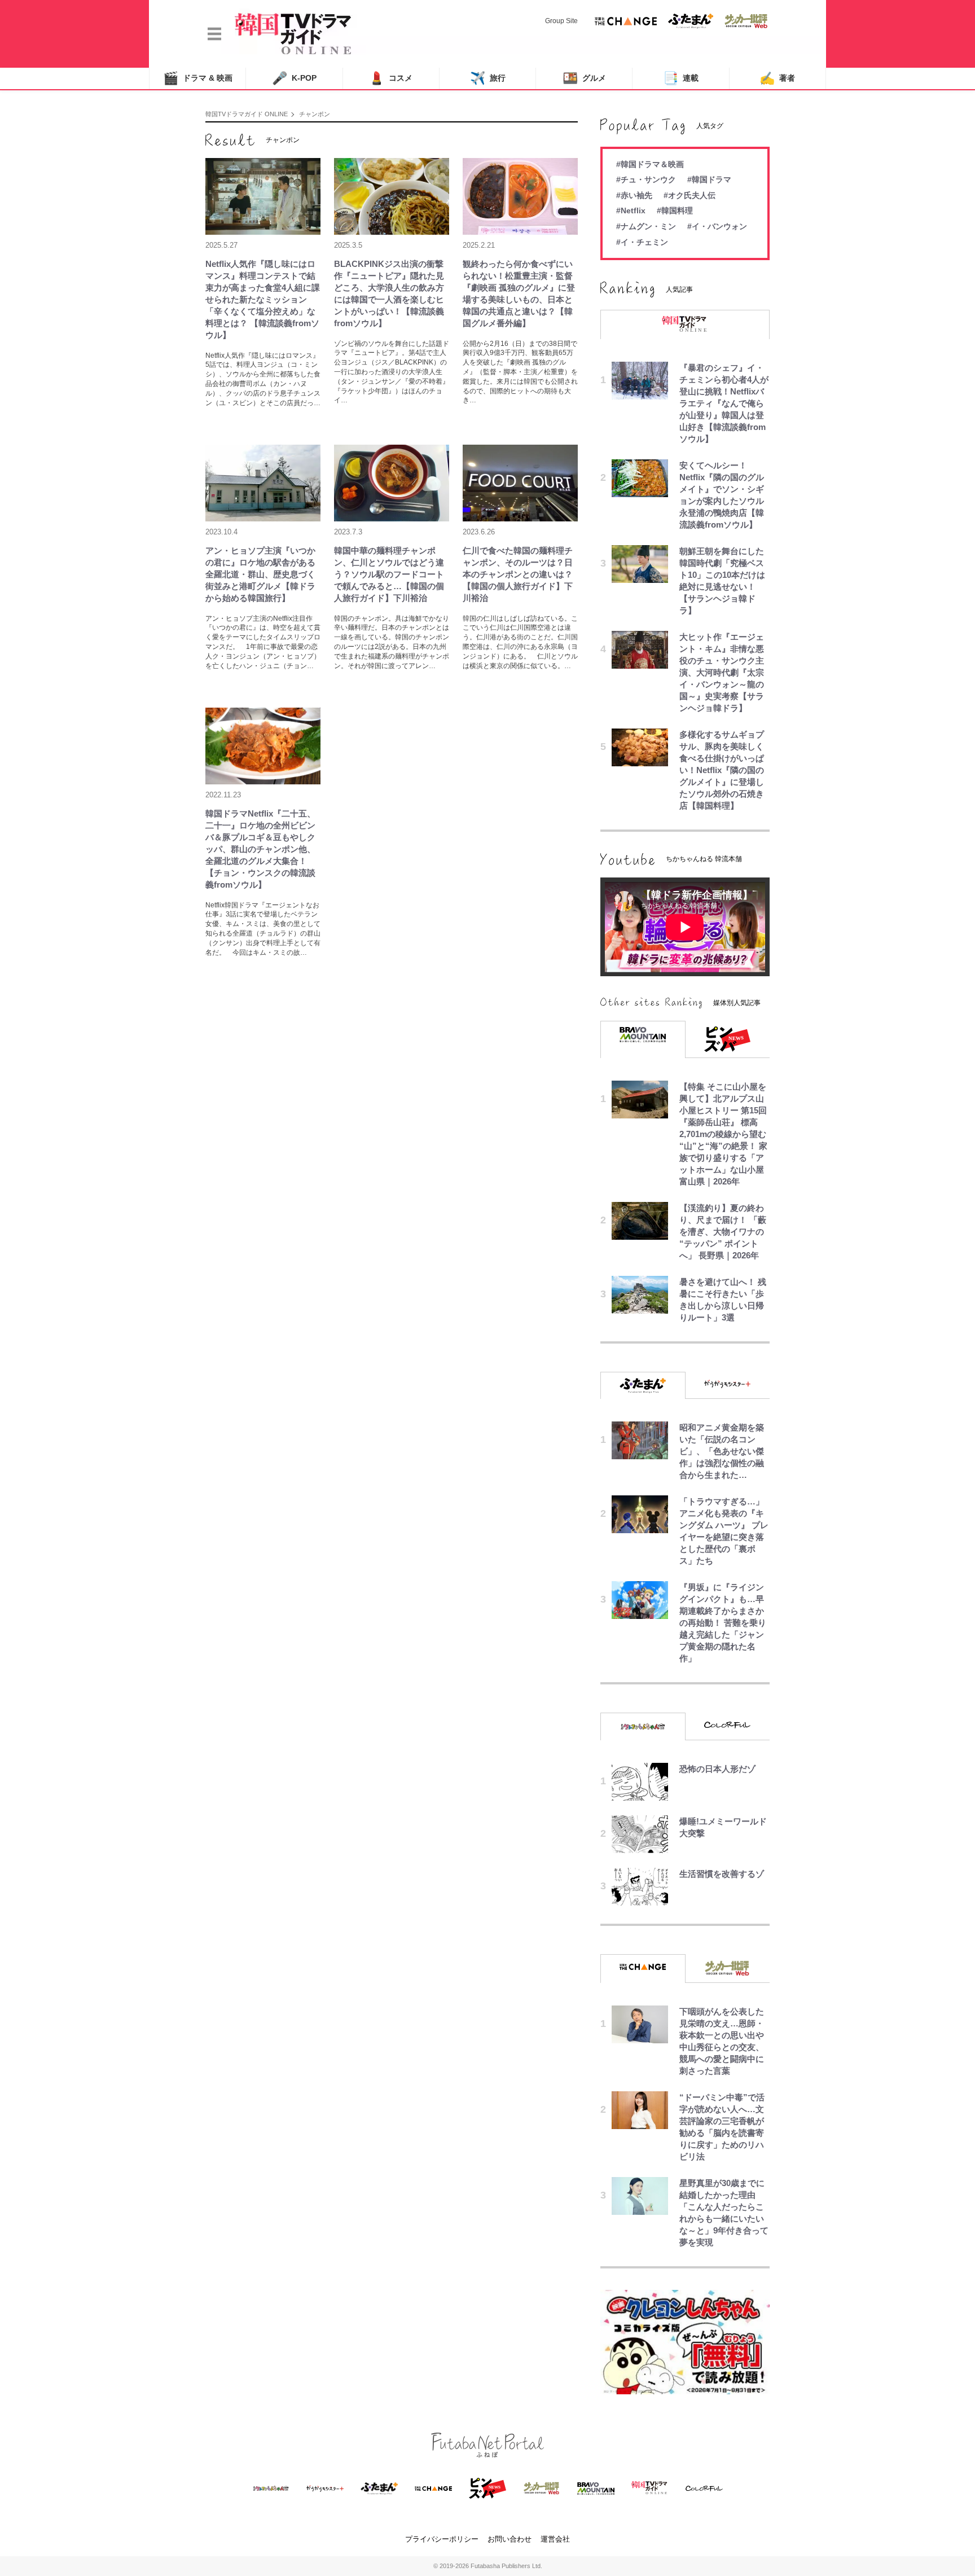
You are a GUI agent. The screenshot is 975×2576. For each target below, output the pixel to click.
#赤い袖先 (634, 195)
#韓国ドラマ (709, 179)
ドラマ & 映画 (198, 78)
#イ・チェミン (642, 242)
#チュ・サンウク (646, 179)
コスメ (391, 78)
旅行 (488, 78)
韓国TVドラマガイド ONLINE (247, 114)
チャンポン (315, 114)
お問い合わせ (510, 2539)
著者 (777, 78)
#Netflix (631, 210)
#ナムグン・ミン (646, 226)
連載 (681, 78)
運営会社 (555, 2539)
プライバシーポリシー (442, 2539)
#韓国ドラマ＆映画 (650, 164)
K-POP (294, 78)
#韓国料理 (675, 210)
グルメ (584, 78)
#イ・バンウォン (717, 226)
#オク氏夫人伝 (689, 195)
